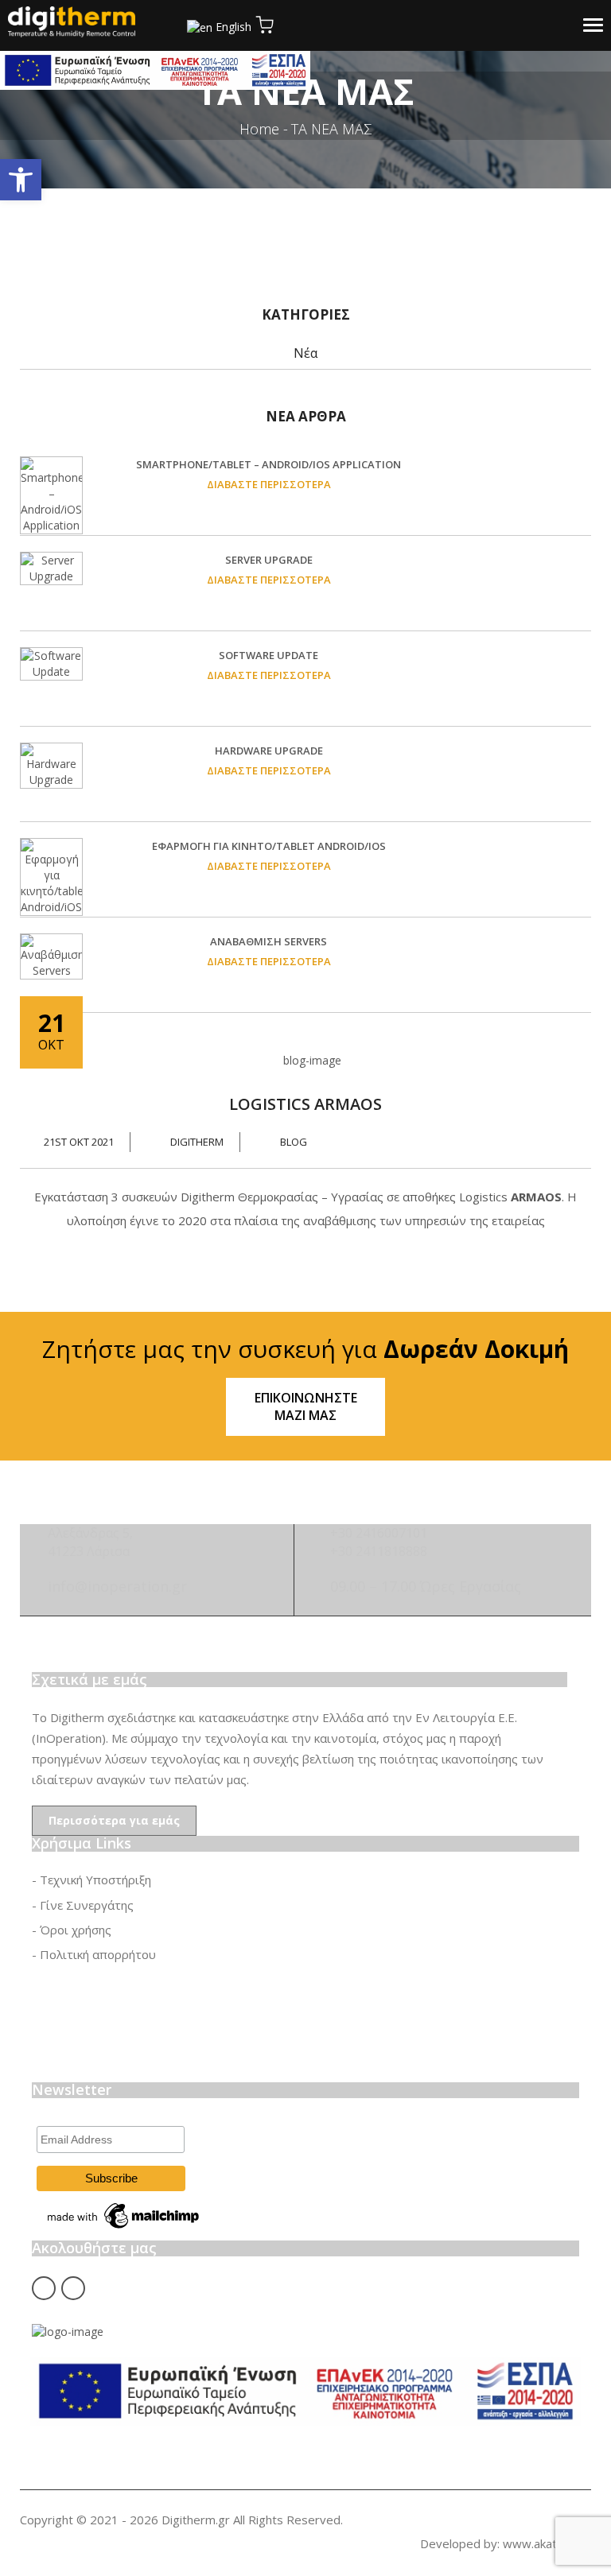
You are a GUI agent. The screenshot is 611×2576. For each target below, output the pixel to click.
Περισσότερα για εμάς (114, 1820)
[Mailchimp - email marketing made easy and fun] (124, 2214)
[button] (21, 180)
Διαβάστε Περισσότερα (269, 484)
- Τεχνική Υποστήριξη (91, 1880)
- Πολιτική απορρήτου (94, 1954)
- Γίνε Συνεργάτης (83, 1905)
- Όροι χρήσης (72, 1930)
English (234, 27)
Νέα (305, 353)
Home (259, 129)
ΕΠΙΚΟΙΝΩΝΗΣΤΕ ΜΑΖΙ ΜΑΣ (306, 1407)
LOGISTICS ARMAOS (305, 1104)
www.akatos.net (547, 2543)
